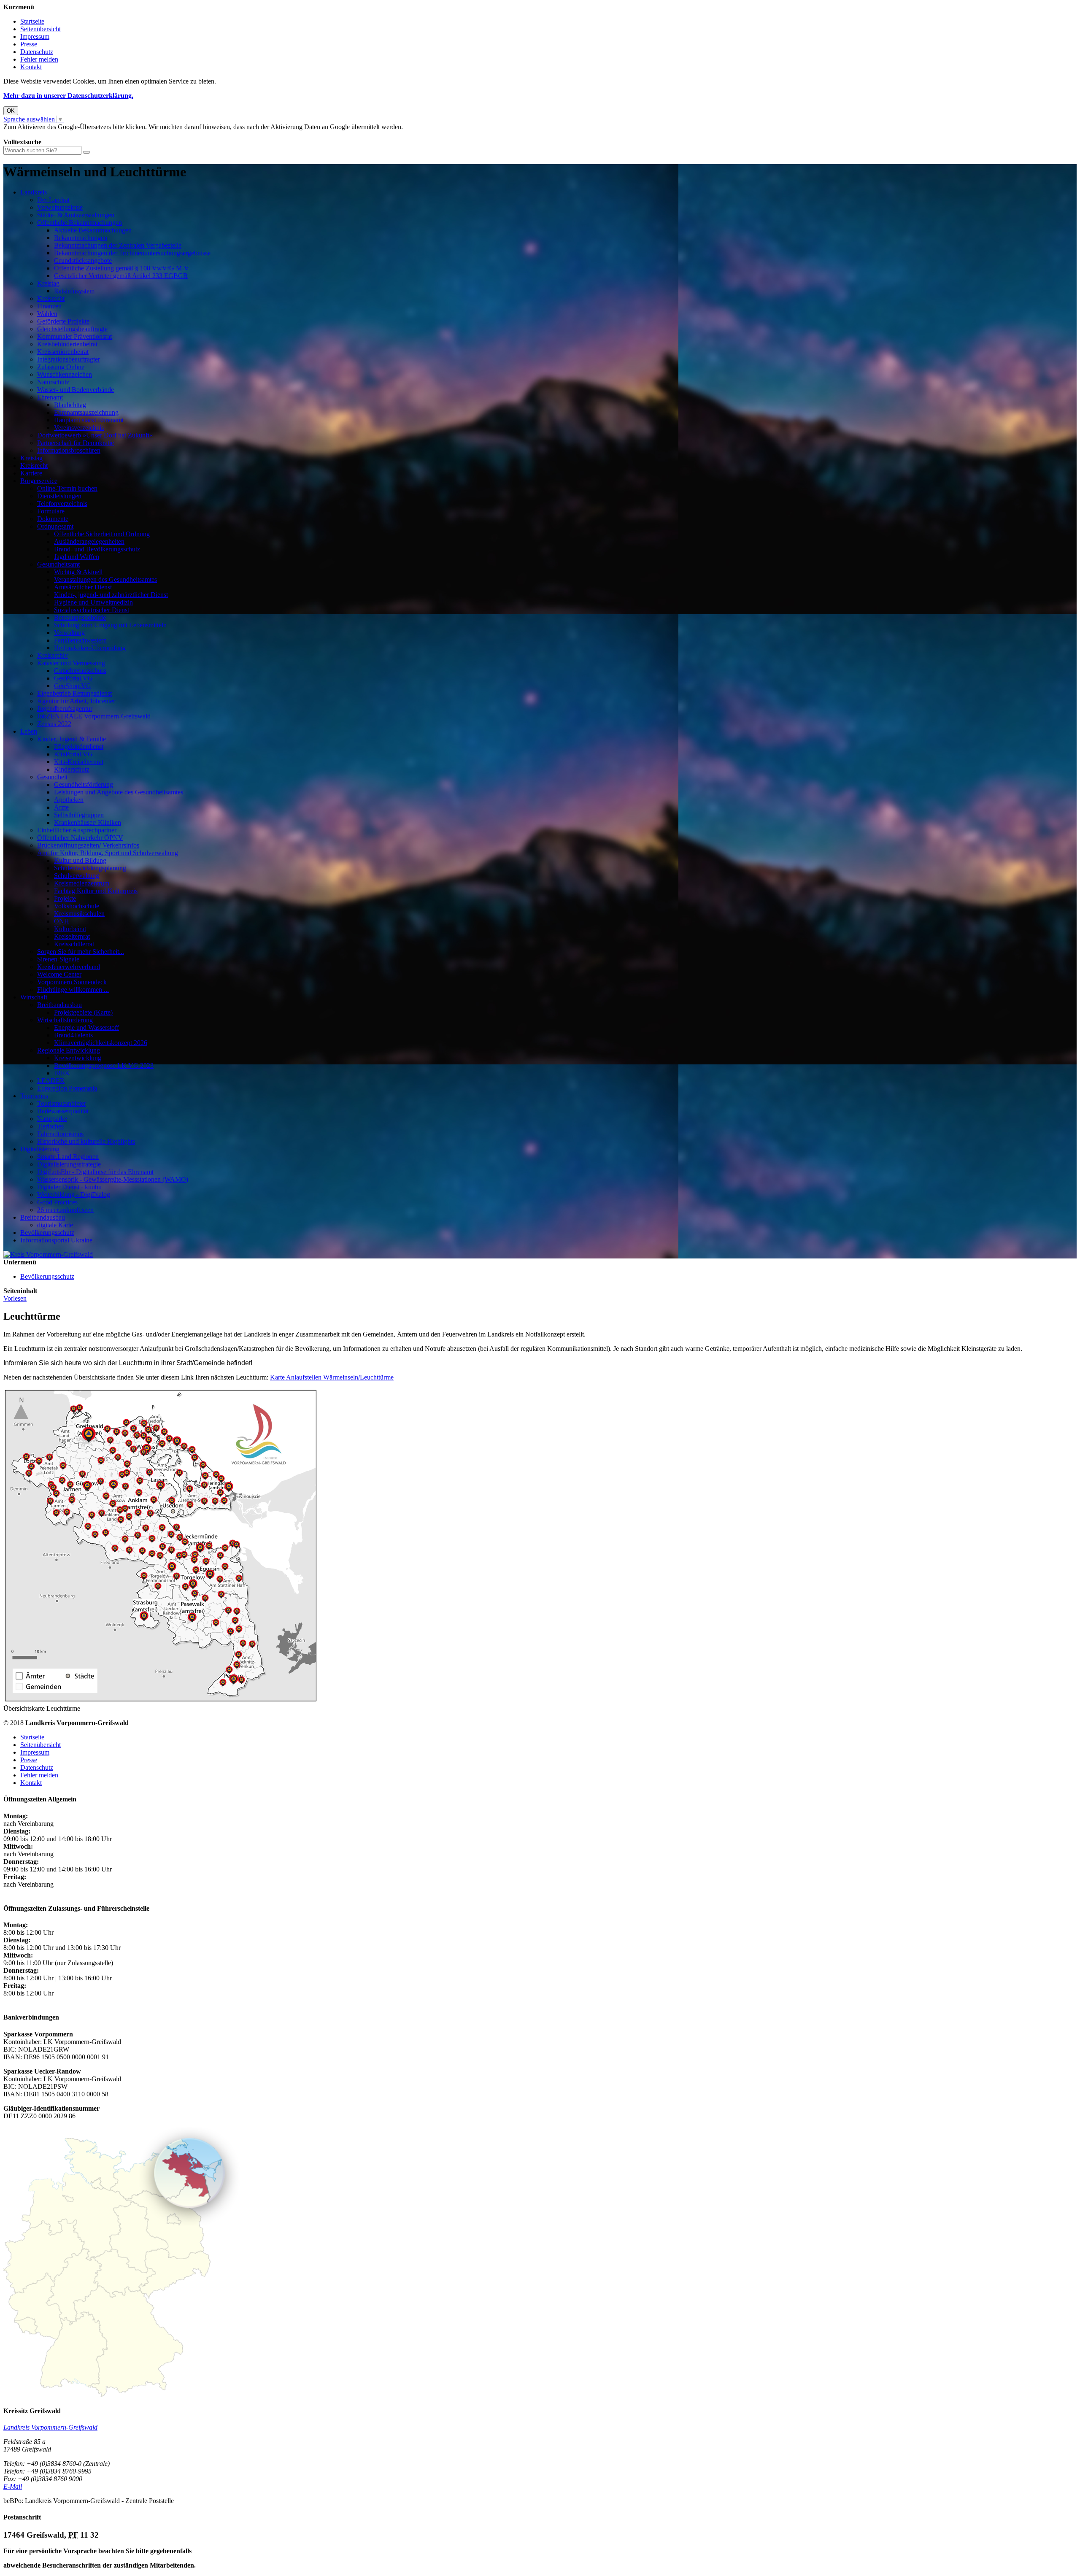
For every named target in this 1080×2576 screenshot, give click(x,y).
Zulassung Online (61, 367)
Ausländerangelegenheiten (89, 541)
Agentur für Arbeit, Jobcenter (76, 701)
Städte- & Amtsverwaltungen (76, 215)
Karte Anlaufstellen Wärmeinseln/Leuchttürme (332, 1377)
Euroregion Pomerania (67, 1088)
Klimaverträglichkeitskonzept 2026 (101, 1043)
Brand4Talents (73, 1035)
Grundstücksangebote (83, 261)
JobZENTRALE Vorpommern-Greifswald (94, 716)
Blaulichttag (70, 405)
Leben (29, 731)
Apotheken (69, 800)
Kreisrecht (51, 298)
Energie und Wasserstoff (86, 1027)
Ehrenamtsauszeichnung (86, 412)
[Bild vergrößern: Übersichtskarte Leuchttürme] (161, 1701)
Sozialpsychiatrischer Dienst (92, 610)
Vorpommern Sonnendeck (72, 982)
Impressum (35, 36)
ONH (62, 921)
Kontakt (31, 67)
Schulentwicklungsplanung (90, 868)
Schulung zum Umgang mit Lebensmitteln (110, 625)
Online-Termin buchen (67, 488)
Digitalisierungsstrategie (69, 1164)
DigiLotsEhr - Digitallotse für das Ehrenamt (95, 1172)
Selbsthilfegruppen (79, 815)
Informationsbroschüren (69, 450)
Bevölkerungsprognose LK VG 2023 (104, 1065)
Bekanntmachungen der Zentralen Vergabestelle (118, 245)
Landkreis (34, 192)
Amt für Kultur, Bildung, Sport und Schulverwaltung (108, 853)
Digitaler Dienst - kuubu (69, 1187)
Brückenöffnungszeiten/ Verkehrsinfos (88, 845)
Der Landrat (53, 200)
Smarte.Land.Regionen (68, 1157)
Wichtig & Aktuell (78, 572)
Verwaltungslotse (60, 207)
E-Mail (13, 2486)
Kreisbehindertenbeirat (67, 344)
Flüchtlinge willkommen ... (73, 990)
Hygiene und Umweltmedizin (93, 602)
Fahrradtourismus (60, 1134)
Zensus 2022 (54, 724)
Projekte (65, 898)
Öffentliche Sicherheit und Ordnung (102, 534)
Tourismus (34, 1096)
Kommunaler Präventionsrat (74, 336)
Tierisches (50, 1126)
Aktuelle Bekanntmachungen (93, 230)
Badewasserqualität (63, 1111)
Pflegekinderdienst (79, 747)
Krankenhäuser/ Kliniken (88, 822)
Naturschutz (53, 382)
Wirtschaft (34, 997)
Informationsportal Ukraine (56, 1240)
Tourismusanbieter (62, 1103)
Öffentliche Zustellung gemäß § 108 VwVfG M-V (121, 268)
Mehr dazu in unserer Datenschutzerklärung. (68, 96)
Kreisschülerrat (74, 944)
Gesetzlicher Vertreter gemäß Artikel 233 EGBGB (121, 276)
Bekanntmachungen (81, 238)
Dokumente (53, 519)
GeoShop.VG (73, 686)
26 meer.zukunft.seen (65, 1210)
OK (11, 111)
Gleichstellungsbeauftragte (72, 329)
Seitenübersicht (40, 29)
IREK (62, 1073)
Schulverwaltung (77, 876)
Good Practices (57, 1202)
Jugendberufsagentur (65, 709)
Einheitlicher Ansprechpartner (77, 830)
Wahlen (47, 314)
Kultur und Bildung (80, 860)
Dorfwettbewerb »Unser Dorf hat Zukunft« (95, 435)
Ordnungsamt (55, 526)
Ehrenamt (50, 397)
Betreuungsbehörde (80, 617)
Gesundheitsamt (58, 564)
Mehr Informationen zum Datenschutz (54, 134)
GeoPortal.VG (73, 678)
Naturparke (52, 1119)
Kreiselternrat (72, 936)
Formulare (51, 511)
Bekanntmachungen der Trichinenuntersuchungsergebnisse (132, 253)
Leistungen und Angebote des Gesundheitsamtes (119, 792)
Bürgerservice (39, 481)
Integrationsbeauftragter (69, 359)
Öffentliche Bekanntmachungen (80, 223)
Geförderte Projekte (63, 321)
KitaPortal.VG (73, 754)
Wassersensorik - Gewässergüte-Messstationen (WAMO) (113, 1179)
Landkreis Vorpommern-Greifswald (50, 2427)
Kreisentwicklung (78, 1058)
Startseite (32, 21)
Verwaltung (69, 633)
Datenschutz (37, 52)
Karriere (31, 473)
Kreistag (48, 283)
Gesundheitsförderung (84, 784)
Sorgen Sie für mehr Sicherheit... (81, 952)
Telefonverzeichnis (62, 504)
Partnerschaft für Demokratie (76, 443)
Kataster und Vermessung (71, 663)
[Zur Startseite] (48, 1254)
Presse (29, 44)
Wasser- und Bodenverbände (76, 390)
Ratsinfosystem (74, 291)
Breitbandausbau (59, 1005)
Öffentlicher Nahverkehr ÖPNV (80, 838)
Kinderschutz (72, 769)
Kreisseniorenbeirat (63, 352)
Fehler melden (39, 59)
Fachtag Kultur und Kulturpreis (96, 891)
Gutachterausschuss (80, 671)
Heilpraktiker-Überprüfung (90, 648)
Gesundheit (52, 777)
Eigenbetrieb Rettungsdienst (74, 693)
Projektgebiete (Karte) (83, 1012)
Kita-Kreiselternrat (79, 762)
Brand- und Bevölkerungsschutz (97, 549)
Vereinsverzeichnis (79, 428)
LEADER (51, 1081)
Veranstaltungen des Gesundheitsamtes (105, 579)
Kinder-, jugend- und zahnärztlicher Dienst (111, 595)
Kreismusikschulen (79, 914)
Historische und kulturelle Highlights (86, 1141)
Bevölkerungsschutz (47, 1233)
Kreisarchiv (53, 655)
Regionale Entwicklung (69, 1050)
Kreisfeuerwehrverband (69, 967)
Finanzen (49, 306)
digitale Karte (55, 1225)
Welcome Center (59, 974)
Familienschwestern (80, 640)
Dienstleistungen (59, 496)
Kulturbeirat (70, 929)
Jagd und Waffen (77, 557)
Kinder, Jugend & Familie (72, 739)
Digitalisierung (40, 1149)
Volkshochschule (77, 906)
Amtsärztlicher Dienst (83, 587)
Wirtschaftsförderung (65, 1020)
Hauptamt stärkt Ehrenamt (89, 420)
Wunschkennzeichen (65, 374)
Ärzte (61, 807)
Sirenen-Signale (58, 959)
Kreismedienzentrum (82, 883)
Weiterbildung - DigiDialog (74, 1195)
